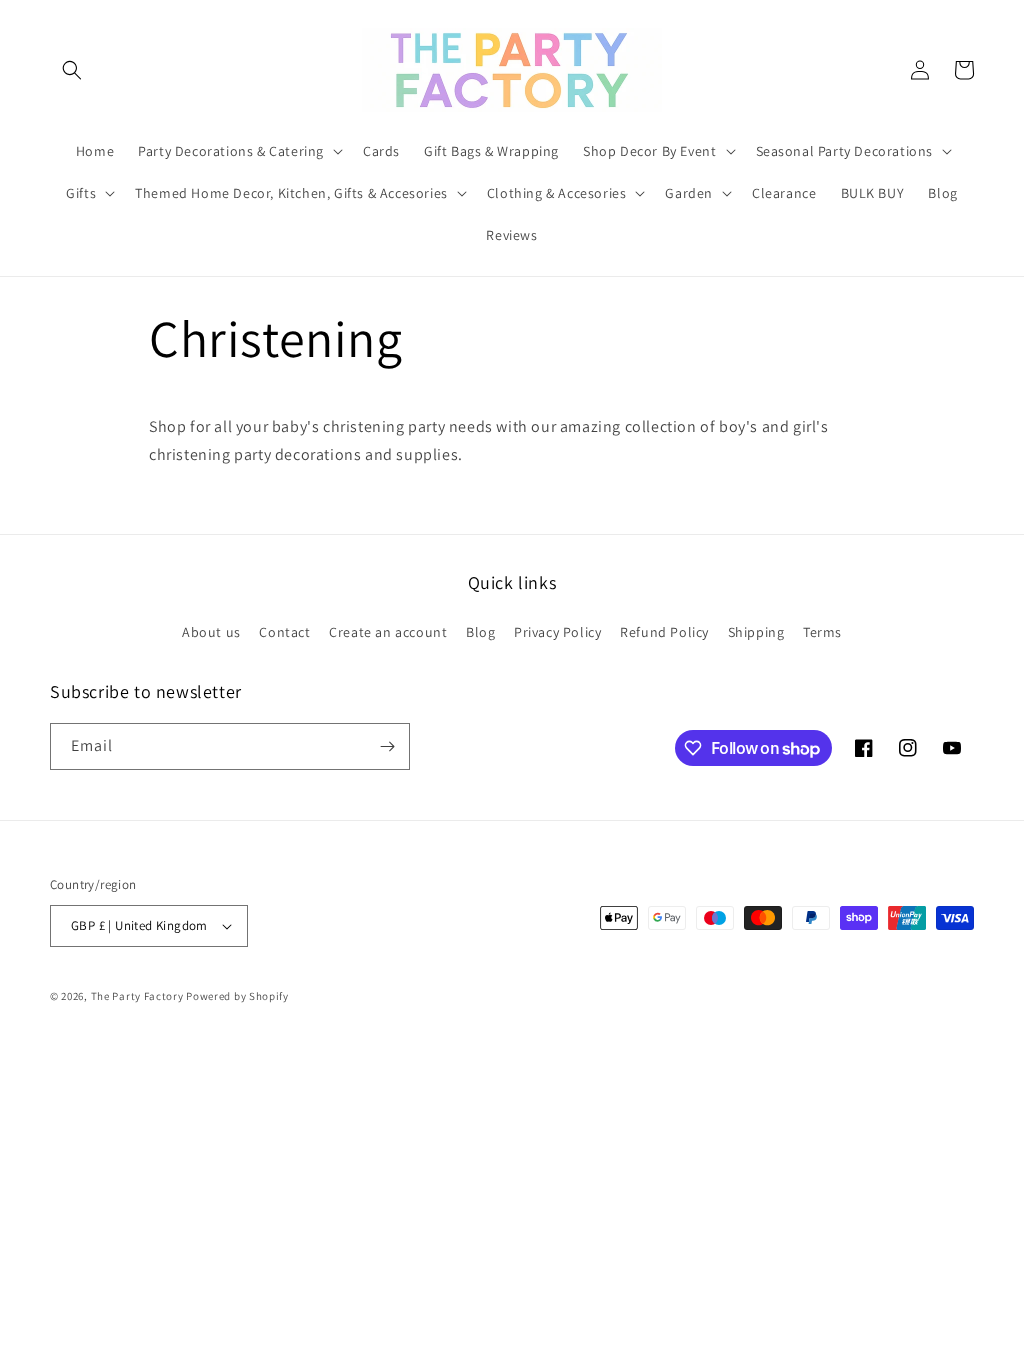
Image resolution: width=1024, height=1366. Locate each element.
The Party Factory (137, 996)
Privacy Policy (557, 632)
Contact (284, 632)
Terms (822, 632)
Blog (480, 632)
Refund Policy (664, 632)
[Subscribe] (387, 746)
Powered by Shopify (237, 996)
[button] (72, 70)
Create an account (388, 632)
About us (211, 632)
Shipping (756, 632)
